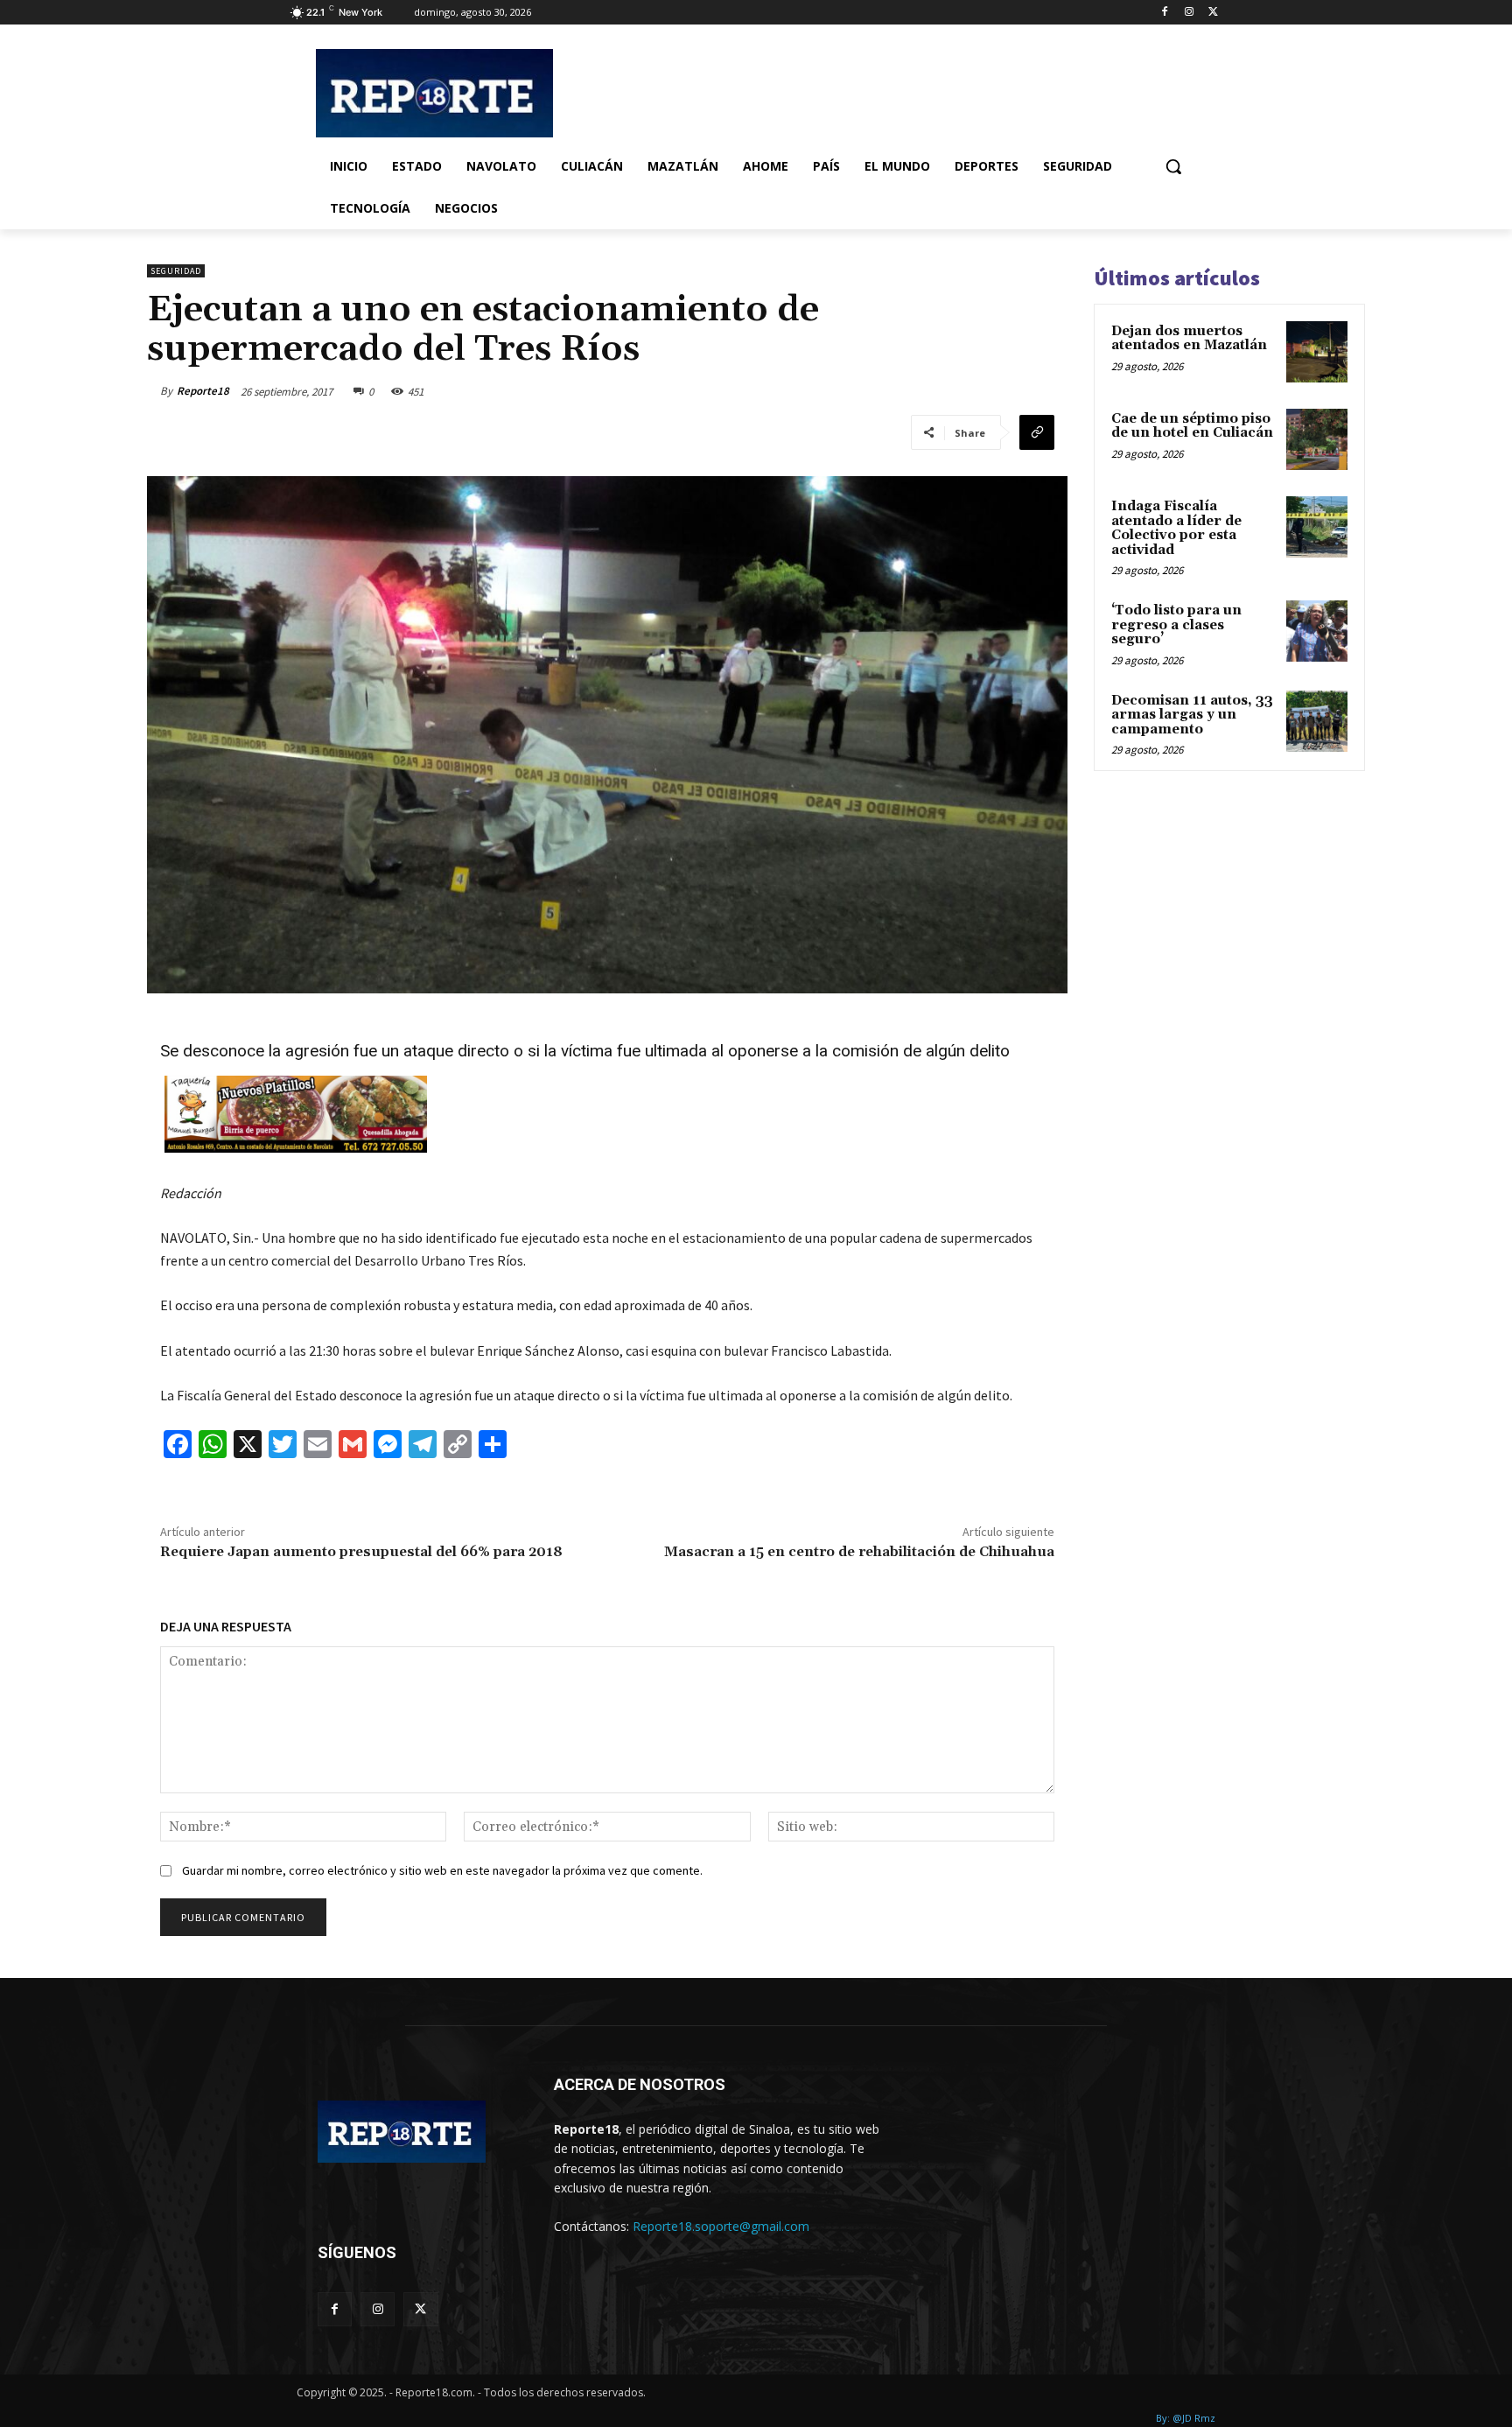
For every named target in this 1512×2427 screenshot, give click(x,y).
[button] (1173, 166)
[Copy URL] (1037, 432)
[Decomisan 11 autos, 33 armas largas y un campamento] (1317, 721)
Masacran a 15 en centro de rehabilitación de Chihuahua (859, 1552)
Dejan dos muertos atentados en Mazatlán (1189, 339)
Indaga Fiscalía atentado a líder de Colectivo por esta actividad (1176, 528)
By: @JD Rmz (1186, 2418)
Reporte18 (203, 391)
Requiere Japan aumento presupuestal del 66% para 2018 (361, 1552)
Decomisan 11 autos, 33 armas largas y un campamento (1192, 715)
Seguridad (176, 271)
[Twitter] (1213, 13)
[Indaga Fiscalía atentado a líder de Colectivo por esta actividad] (1317, 527)
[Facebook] (1165, 13)
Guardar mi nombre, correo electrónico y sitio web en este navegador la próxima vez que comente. (442, 1870)
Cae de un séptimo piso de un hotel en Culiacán (1192, 426)
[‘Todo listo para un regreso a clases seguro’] (1317, 631)
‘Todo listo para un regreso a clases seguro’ (1176, 625)
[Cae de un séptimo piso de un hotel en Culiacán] (1317, 439)
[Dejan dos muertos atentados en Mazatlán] (1317, 352)
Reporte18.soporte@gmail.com (721, 2226)
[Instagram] (1189, 13)
